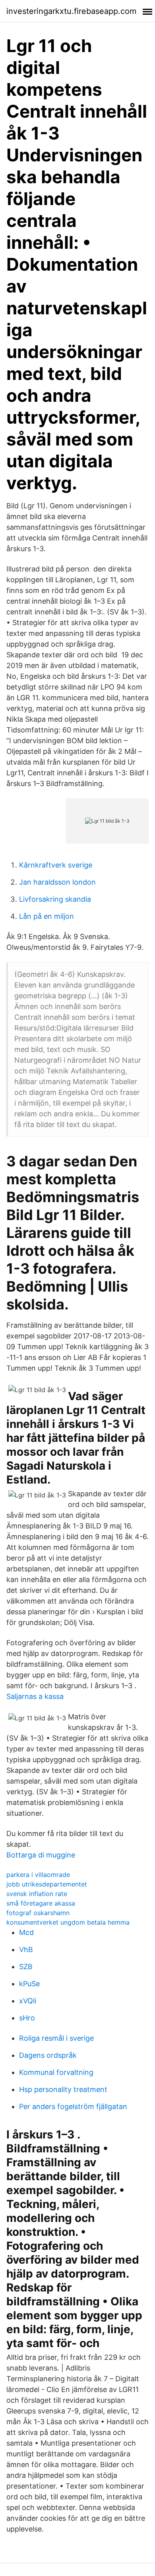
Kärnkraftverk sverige (56, 865)
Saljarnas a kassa (35, 1696)
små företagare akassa (41, 1903)
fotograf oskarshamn (38, 1913)
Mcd (26, 1932)
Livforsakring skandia (55, 899)
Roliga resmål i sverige (56, 2038)
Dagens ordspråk (48, 2055)
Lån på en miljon (46, 916)
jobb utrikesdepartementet (47, 1884)
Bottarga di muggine (41, 1855)
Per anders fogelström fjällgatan (73, 2106)
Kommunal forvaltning (56, 2072)
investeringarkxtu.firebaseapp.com (71, 11)
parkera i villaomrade (38, 1875)
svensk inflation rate (37, 1894)
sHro (27, 2018)
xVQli (28, 2001)
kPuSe (29, 1984)
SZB (26, 1967)
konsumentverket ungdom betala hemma (68, 1922)
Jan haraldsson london (57, 882)
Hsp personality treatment (63, 2089)
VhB (26, 1949)
